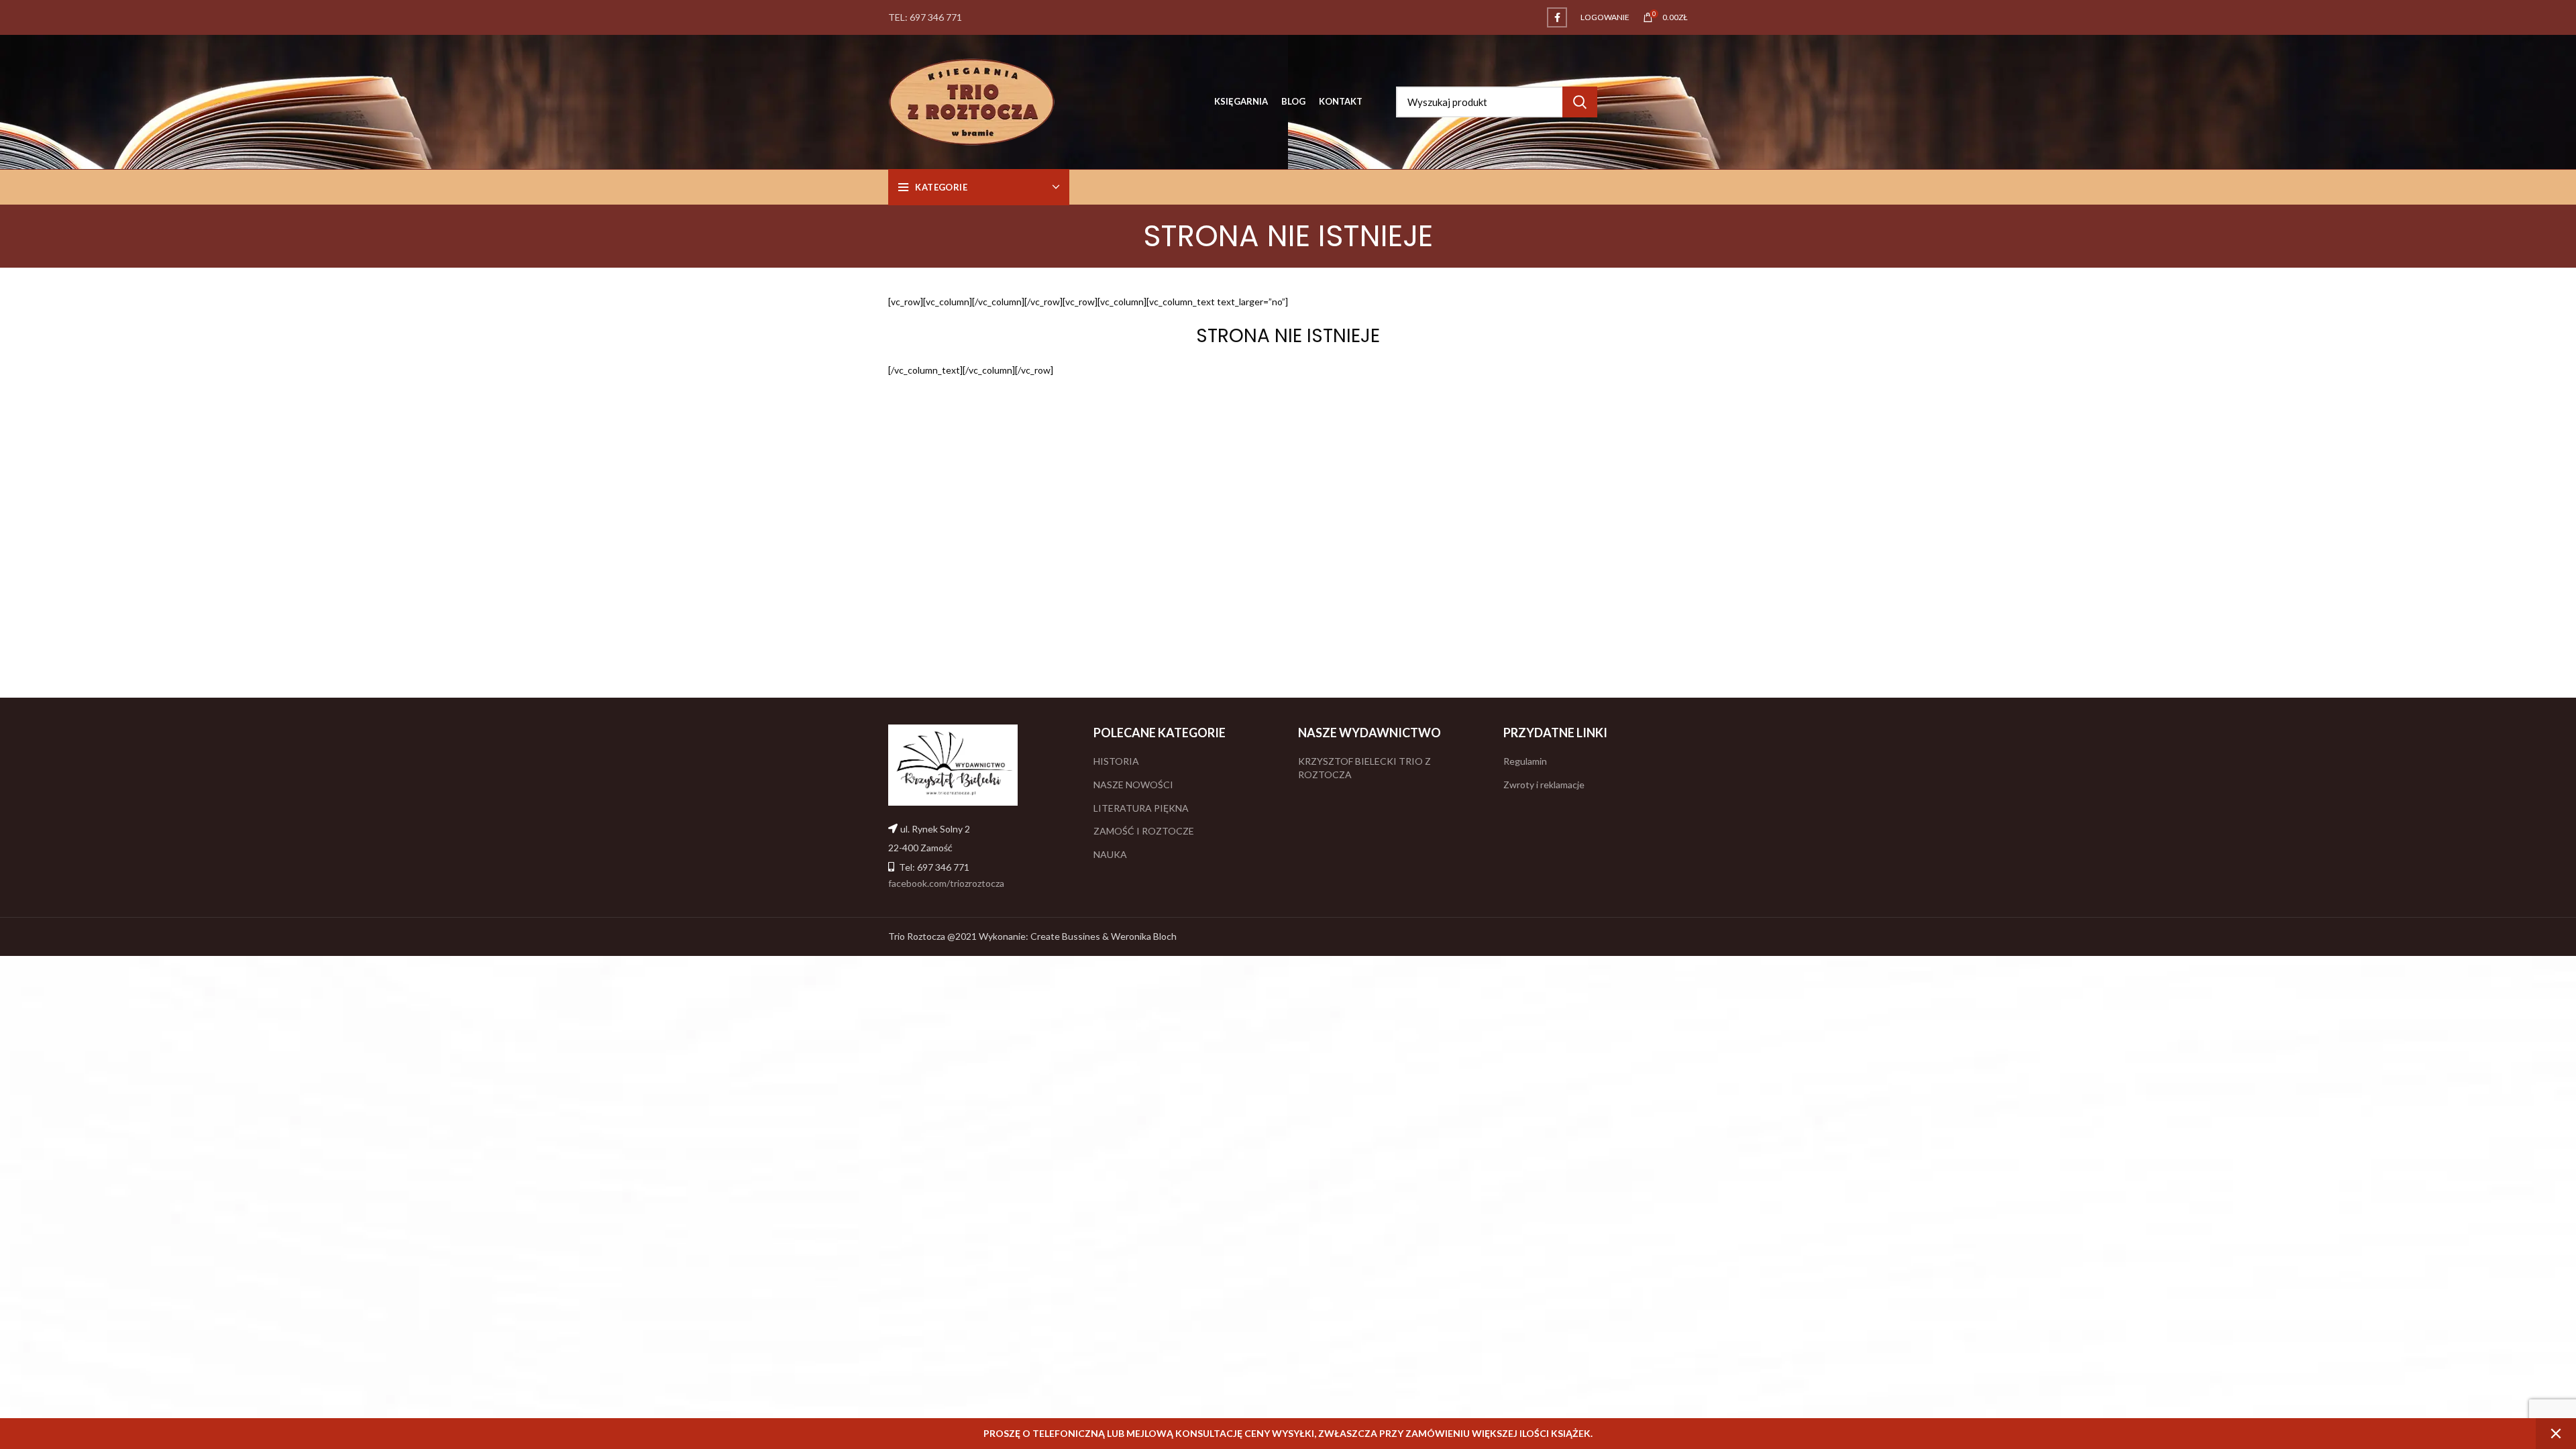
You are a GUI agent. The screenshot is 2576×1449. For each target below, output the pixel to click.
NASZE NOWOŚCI (1133, 785)
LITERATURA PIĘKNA (1141, 808)
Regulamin (1525, 761)
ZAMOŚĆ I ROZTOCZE (1144, 831)
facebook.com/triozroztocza (946, 883)
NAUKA (1110, 854)
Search (1580, 102)
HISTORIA (1116, 761)
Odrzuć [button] (2556, 1434)
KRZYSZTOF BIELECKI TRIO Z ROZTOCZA (1364, 768)
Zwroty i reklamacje (1544, 785)
